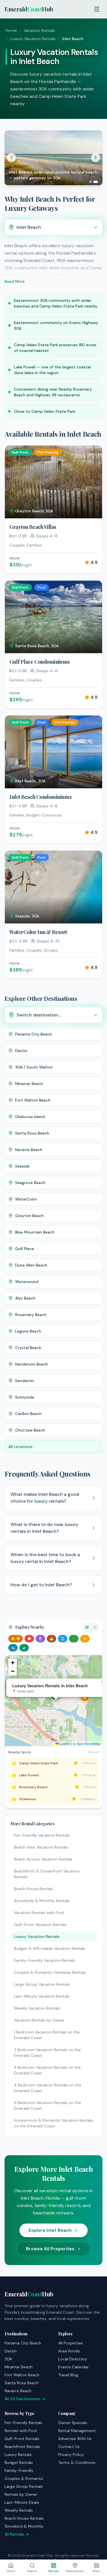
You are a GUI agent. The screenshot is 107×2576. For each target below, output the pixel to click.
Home (11, 30)
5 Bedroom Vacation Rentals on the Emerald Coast (48, 2105)
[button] (85, 1697)
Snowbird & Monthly (24, 2526)
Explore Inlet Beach (50, 2230)
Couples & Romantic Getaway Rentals (50, 1972)
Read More (15, 281)
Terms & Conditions (77, 2462)
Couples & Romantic (24, 2478)
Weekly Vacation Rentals (37, 2008)
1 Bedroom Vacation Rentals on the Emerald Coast (47, 2035)
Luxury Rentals (18, 2455)
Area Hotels (69, 2351)
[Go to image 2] (97, 182)
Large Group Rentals (24, 2486)
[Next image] (96, 158)
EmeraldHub (29, 9)
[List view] (94, 1627)
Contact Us (69, 2447)
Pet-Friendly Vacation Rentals (42, 1835)
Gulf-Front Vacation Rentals (40, 1925)
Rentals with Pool (21, 2431)
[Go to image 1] (92, 182)
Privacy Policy (71, 2455)
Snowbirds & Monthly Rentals (42, 1901)
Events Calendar (73, 2367)
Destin (11, 2351)
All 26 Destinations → (25, 2399)
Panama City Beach (23, 2343)
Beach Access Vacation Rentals (43, 1859)
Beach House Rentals (34, 1889)
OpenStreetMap (88, 1743)
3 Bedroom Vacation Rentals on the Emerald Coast (47, 2070)
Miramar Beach (19, 2367)
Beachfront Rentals (22, 2447)
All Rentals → (17, 2534)
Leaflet (64, 1743)
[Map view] (87, 1627)
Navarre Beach (18, 2391)
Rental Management (77, 2431)
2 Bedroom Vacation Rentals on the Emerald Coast (47, 2053)
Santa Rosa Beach (22, 2383)
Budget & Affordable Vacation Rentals (50, 1948)
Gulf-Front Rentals (22, 2439)
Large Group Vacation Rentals (42, 1984)
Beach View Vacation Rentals (41, 1847)
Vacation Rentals (39, 30)
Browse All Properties (50, 2249)
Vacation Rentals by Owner (39, 2020)
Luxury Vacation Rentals (33, 39)
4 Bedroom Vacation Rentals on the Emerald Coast (48, 2088)
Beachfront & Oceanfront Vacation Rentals (47, 1874)
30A (8, 2359)
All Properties (71, 2343)
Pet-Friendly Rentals (24, 2423)
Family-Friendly (19, 2470)
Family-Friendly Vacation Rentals (45, 1960)
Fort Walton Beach (22, 2375)
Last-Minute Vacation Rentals (42, 1996)
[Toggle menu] (97, 9)
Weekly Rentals (19, 2510)
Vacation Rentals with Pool (39, 1913)
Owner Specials (73, 2423)
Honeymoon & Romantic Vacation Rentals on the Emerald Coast (53, 2123)
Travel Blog (68, 2375)
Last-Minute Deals (22, 2502)
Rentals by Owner (21, 2494)
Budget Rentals (19, 2462)
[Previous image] (11, 158)
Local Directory (73, 2359)
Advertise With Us (75, 2439)
